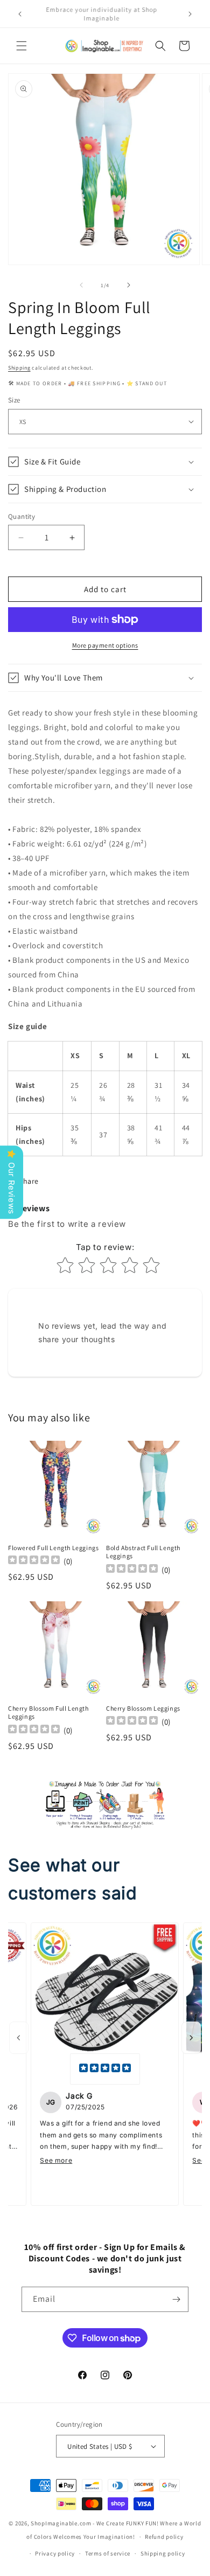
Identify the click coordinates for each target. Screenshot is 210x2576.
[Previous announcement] (20, 14)
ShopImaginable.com (61, 2523)
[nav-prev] (19, 2038)
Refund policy (164, 2537)
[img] (105, 2069)
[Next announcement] (190, 14)
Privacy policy (55, 2553)
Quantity (22, 516)
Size (14, 400)
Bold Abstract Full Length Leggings (143, 1552)
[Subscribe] (176, 2299)
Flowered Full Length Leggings (53, 1548)
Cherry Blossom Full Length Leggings (48, 1713)
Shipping (19, 368)
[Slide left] (81, 285)
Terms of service (108, 2553)
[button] (22, 46)
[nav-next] (191, 2038)
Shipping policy (163, 2553)
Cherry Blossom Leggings (143, 1708)
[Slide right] (129, 285)
